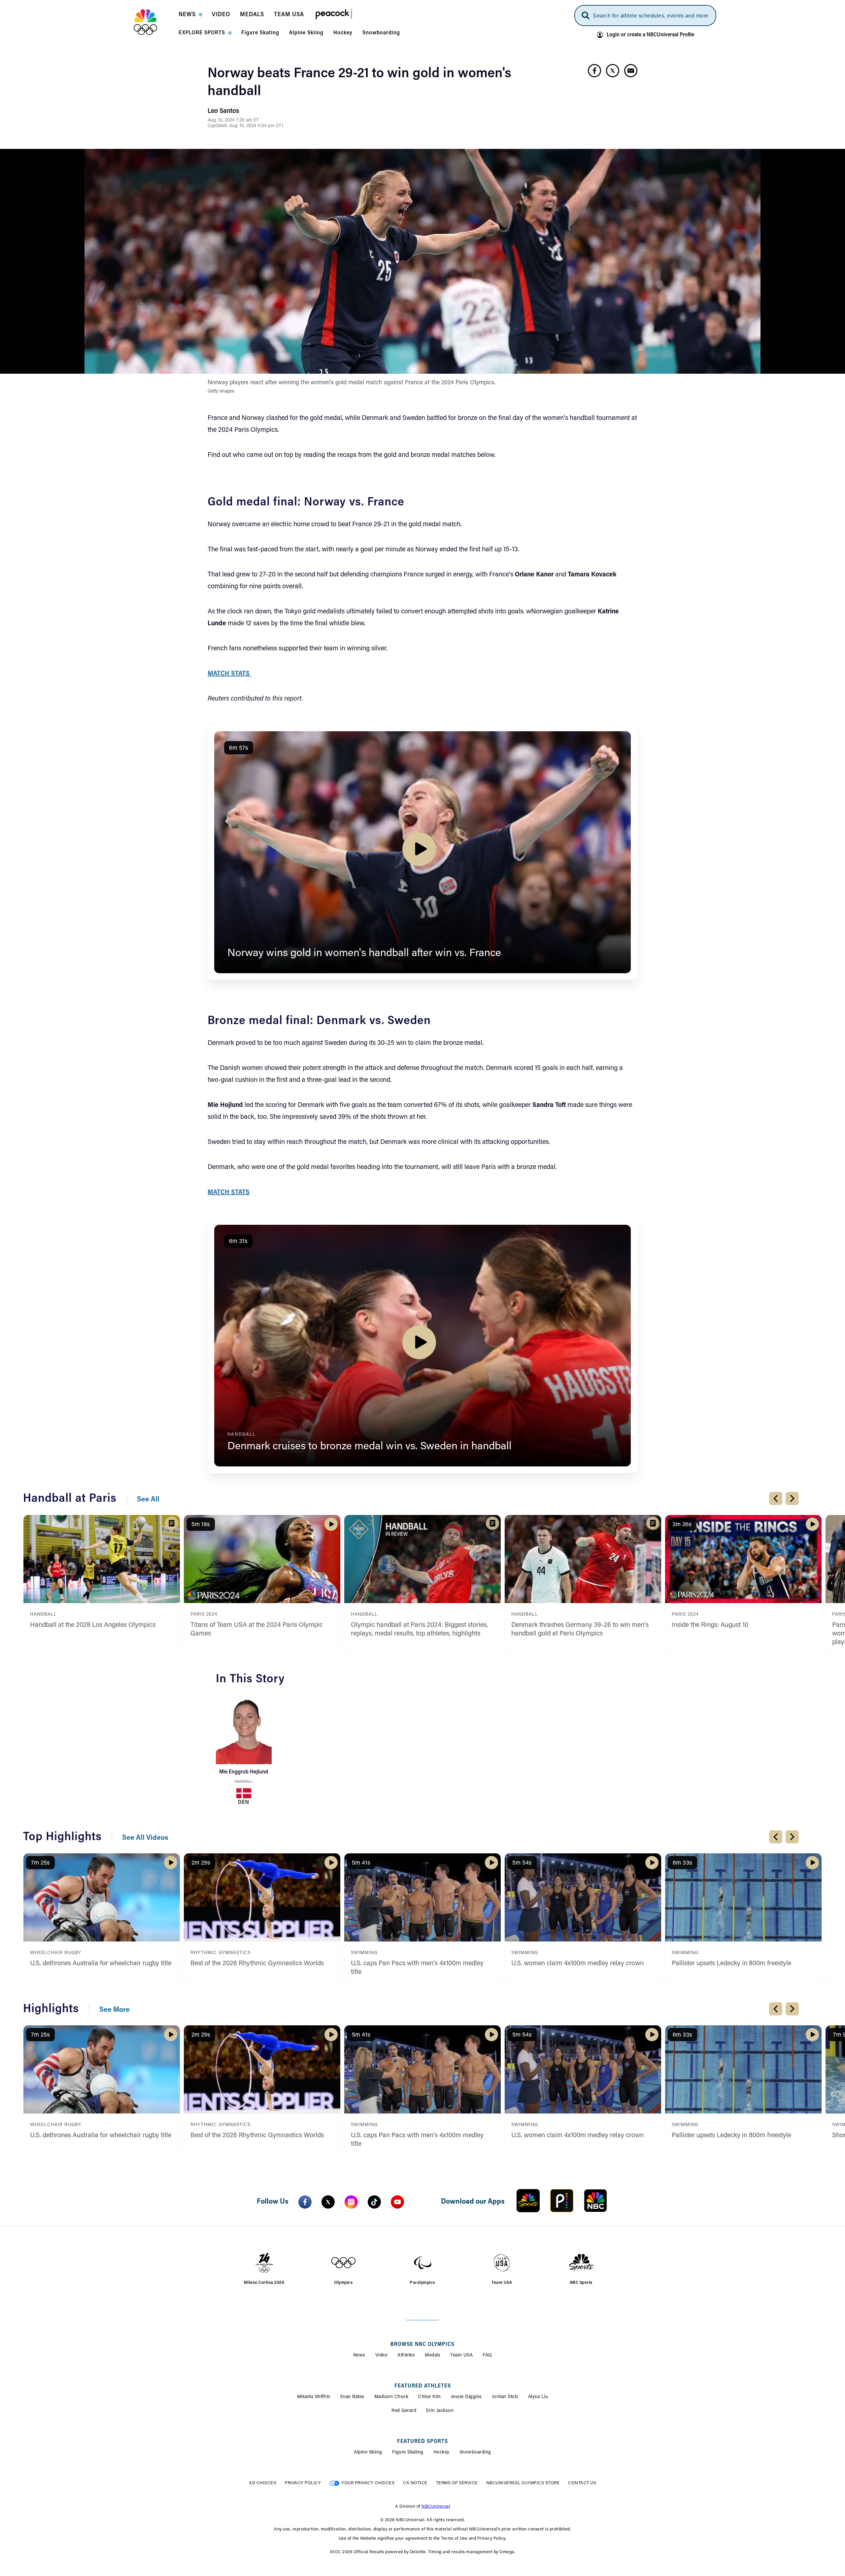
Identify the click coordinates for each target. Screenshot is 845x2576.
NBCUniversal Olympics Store (523, 2483)
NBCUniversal (436, 2507)
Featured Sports (422, 2442)
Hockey (441, 2453)
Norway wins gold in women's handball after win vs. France (364, 953)
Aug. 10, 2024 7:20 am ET (233, 120)
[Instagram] (351, 2202)
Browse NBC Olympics (422, 2345)
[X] (328, 2202)
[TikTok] (374, 2202)
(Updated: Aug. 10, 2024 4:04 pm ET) (245, 126)
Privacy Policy (303, 2483)
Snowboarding (475, 2453)
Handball (244, 1782)
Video (382, 2355)
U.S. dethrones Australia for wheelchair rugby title (101, 1964)
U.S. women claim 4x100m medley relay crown (577, 1964)
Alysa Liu (538, 2397)
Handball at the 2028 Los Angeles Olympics (93, 1625)
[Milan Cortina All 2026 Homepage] (154, 22)
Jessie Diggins (466, 2397)
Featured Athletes (423, 2386)
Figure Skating (408, 2453)
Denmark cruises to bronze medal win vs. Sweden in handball (370, 1447)
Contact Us (582, 2483)
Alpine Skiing (368, 2453)
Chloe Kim (430, 2397)
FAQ (487, 2355)
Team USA (461, 2355)
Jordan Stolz (505, 2397)
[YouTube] (397, 2202)
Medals (433, 2355)
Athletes (406, 2355)
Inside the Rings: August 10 (710, 1625)
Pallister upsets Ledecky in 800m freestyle (731, 1964)
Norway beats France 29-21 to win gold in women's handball (359, 83)
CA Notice (415, 2483)
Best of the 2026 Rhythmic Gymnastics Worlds (257, 1964)
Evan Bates (352, 2397)
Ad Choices (263, 2483)
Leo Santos (223, 111)
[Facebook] (305, 2202)
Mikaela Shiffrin (314, 2397)
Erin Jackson (440, 2411)
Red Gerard (404, 2411)
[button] (190, 17)
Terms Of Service (457, 2483)
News (359, 2355)
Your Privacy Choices (368, 2483)
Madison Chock (391, 2397)
